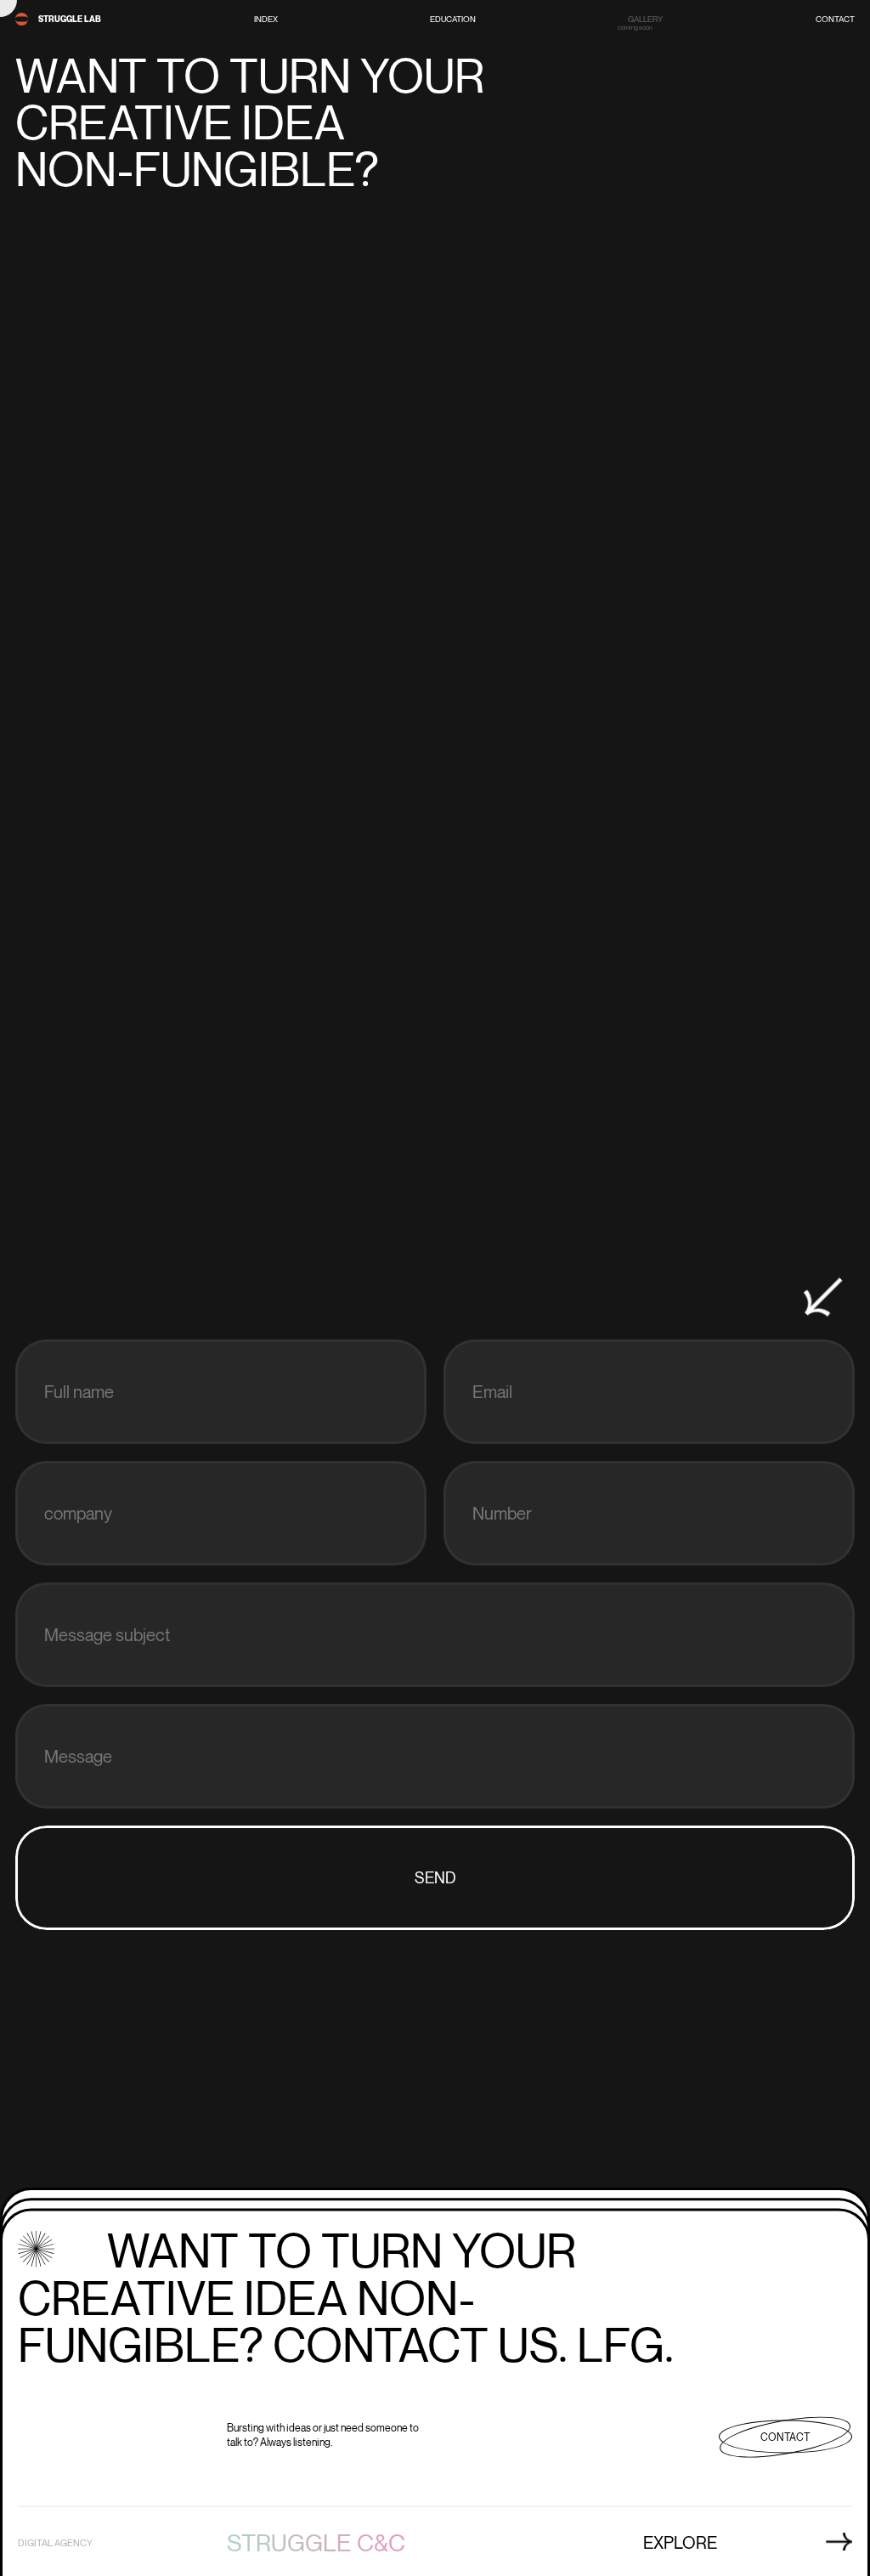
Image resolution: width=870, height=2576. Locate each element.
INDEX (266, 20)
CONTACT (835, 20)
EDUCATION (453, 20)
